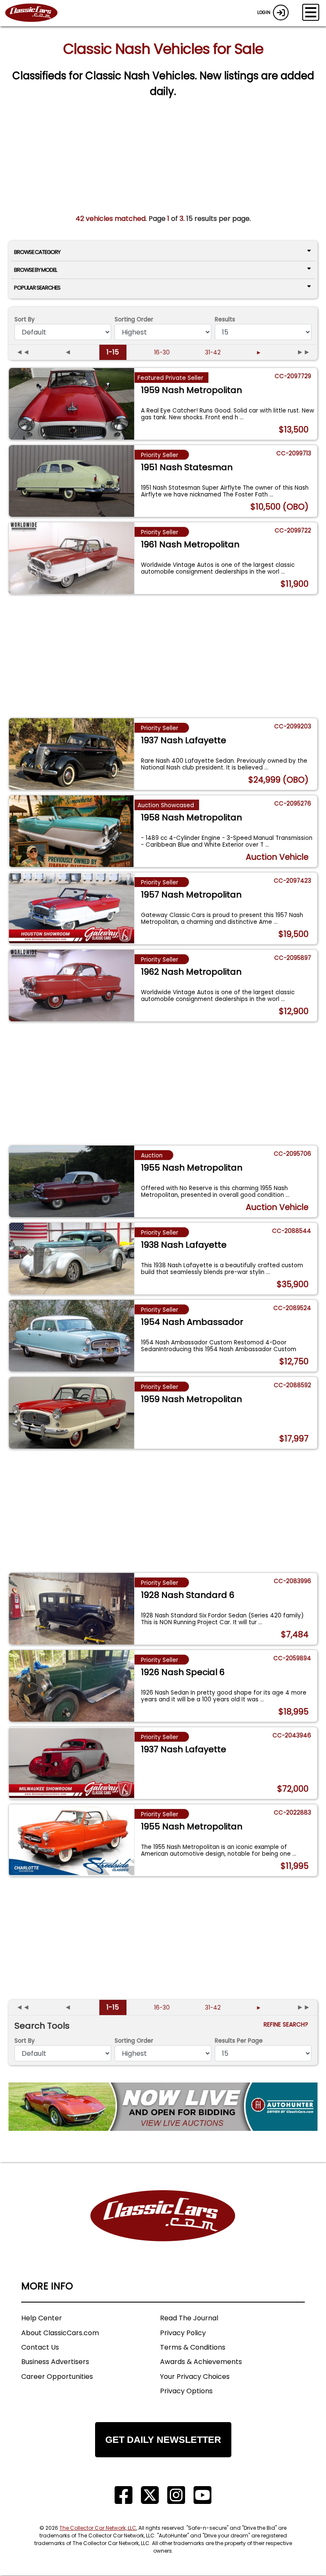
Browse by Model (35, 270)
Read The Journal (189, 2318)
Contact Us (40, 2347)
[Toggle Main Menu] (311, 12)
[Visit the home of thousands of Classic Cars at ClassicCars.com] (37, 13)
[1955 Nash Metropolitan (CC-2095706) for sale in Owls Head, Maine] (72, 1182)
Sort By (25, 319)
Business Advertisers (55, 2362)
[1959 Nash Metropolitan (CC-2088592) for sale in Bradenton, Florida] (72, 1413)
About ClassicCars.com (60, 2333)
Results (225, 319)
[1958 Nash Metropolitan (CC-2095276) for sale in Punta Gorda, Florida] (72, 831)
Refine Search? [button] (288, 2025)
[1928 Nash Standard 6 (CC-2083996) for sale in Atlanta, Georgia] (72, 1609)
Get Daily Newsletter (163, 2440)
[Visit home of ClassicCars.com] (163, 2229)
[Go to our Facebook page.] (124, 2495)
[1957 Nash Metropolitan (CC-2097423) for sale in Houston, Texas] (72, 909)
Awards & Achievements (201, 2362)
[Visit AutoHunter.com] (163, 2107)
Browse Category (37, 252)
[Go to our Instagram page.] (176, 2495)
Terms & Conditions (193, 2347)
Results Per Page (239, 2041)
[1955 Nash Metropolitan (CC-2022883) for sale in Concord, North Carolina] (72, 1840)
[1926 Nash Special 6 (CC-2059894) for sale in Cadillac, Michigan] (72, 1686)
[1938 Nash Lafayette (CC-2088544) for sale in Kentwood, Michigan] (72, 1259)
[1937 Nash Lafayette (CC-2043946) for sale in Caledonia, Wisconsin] (72, 1763)
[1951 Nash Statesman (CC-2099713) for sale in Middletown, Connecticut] (72, 481)
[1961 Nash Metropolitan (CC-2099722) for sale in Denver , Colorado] (72, 558)
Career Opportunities (57, 2377)
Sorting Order (134, 319)
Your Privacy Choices (195, 2377)
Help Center (42, 2318)
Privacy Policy (183, 2333)
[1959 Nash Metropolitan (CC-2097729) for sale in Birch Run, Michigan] (72, 404)
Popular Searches (37, 288)
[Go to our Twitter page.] (150, 2495)
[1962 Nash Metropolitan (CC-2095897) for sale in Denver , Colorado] (72, 986)
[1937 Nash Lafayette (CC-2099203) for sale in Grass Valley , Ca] (72, 754)
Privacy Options (186, 2391)
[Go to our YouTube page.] (202, 2495)
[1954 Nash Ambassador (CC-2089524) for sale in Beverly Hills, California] (72, 1336)
